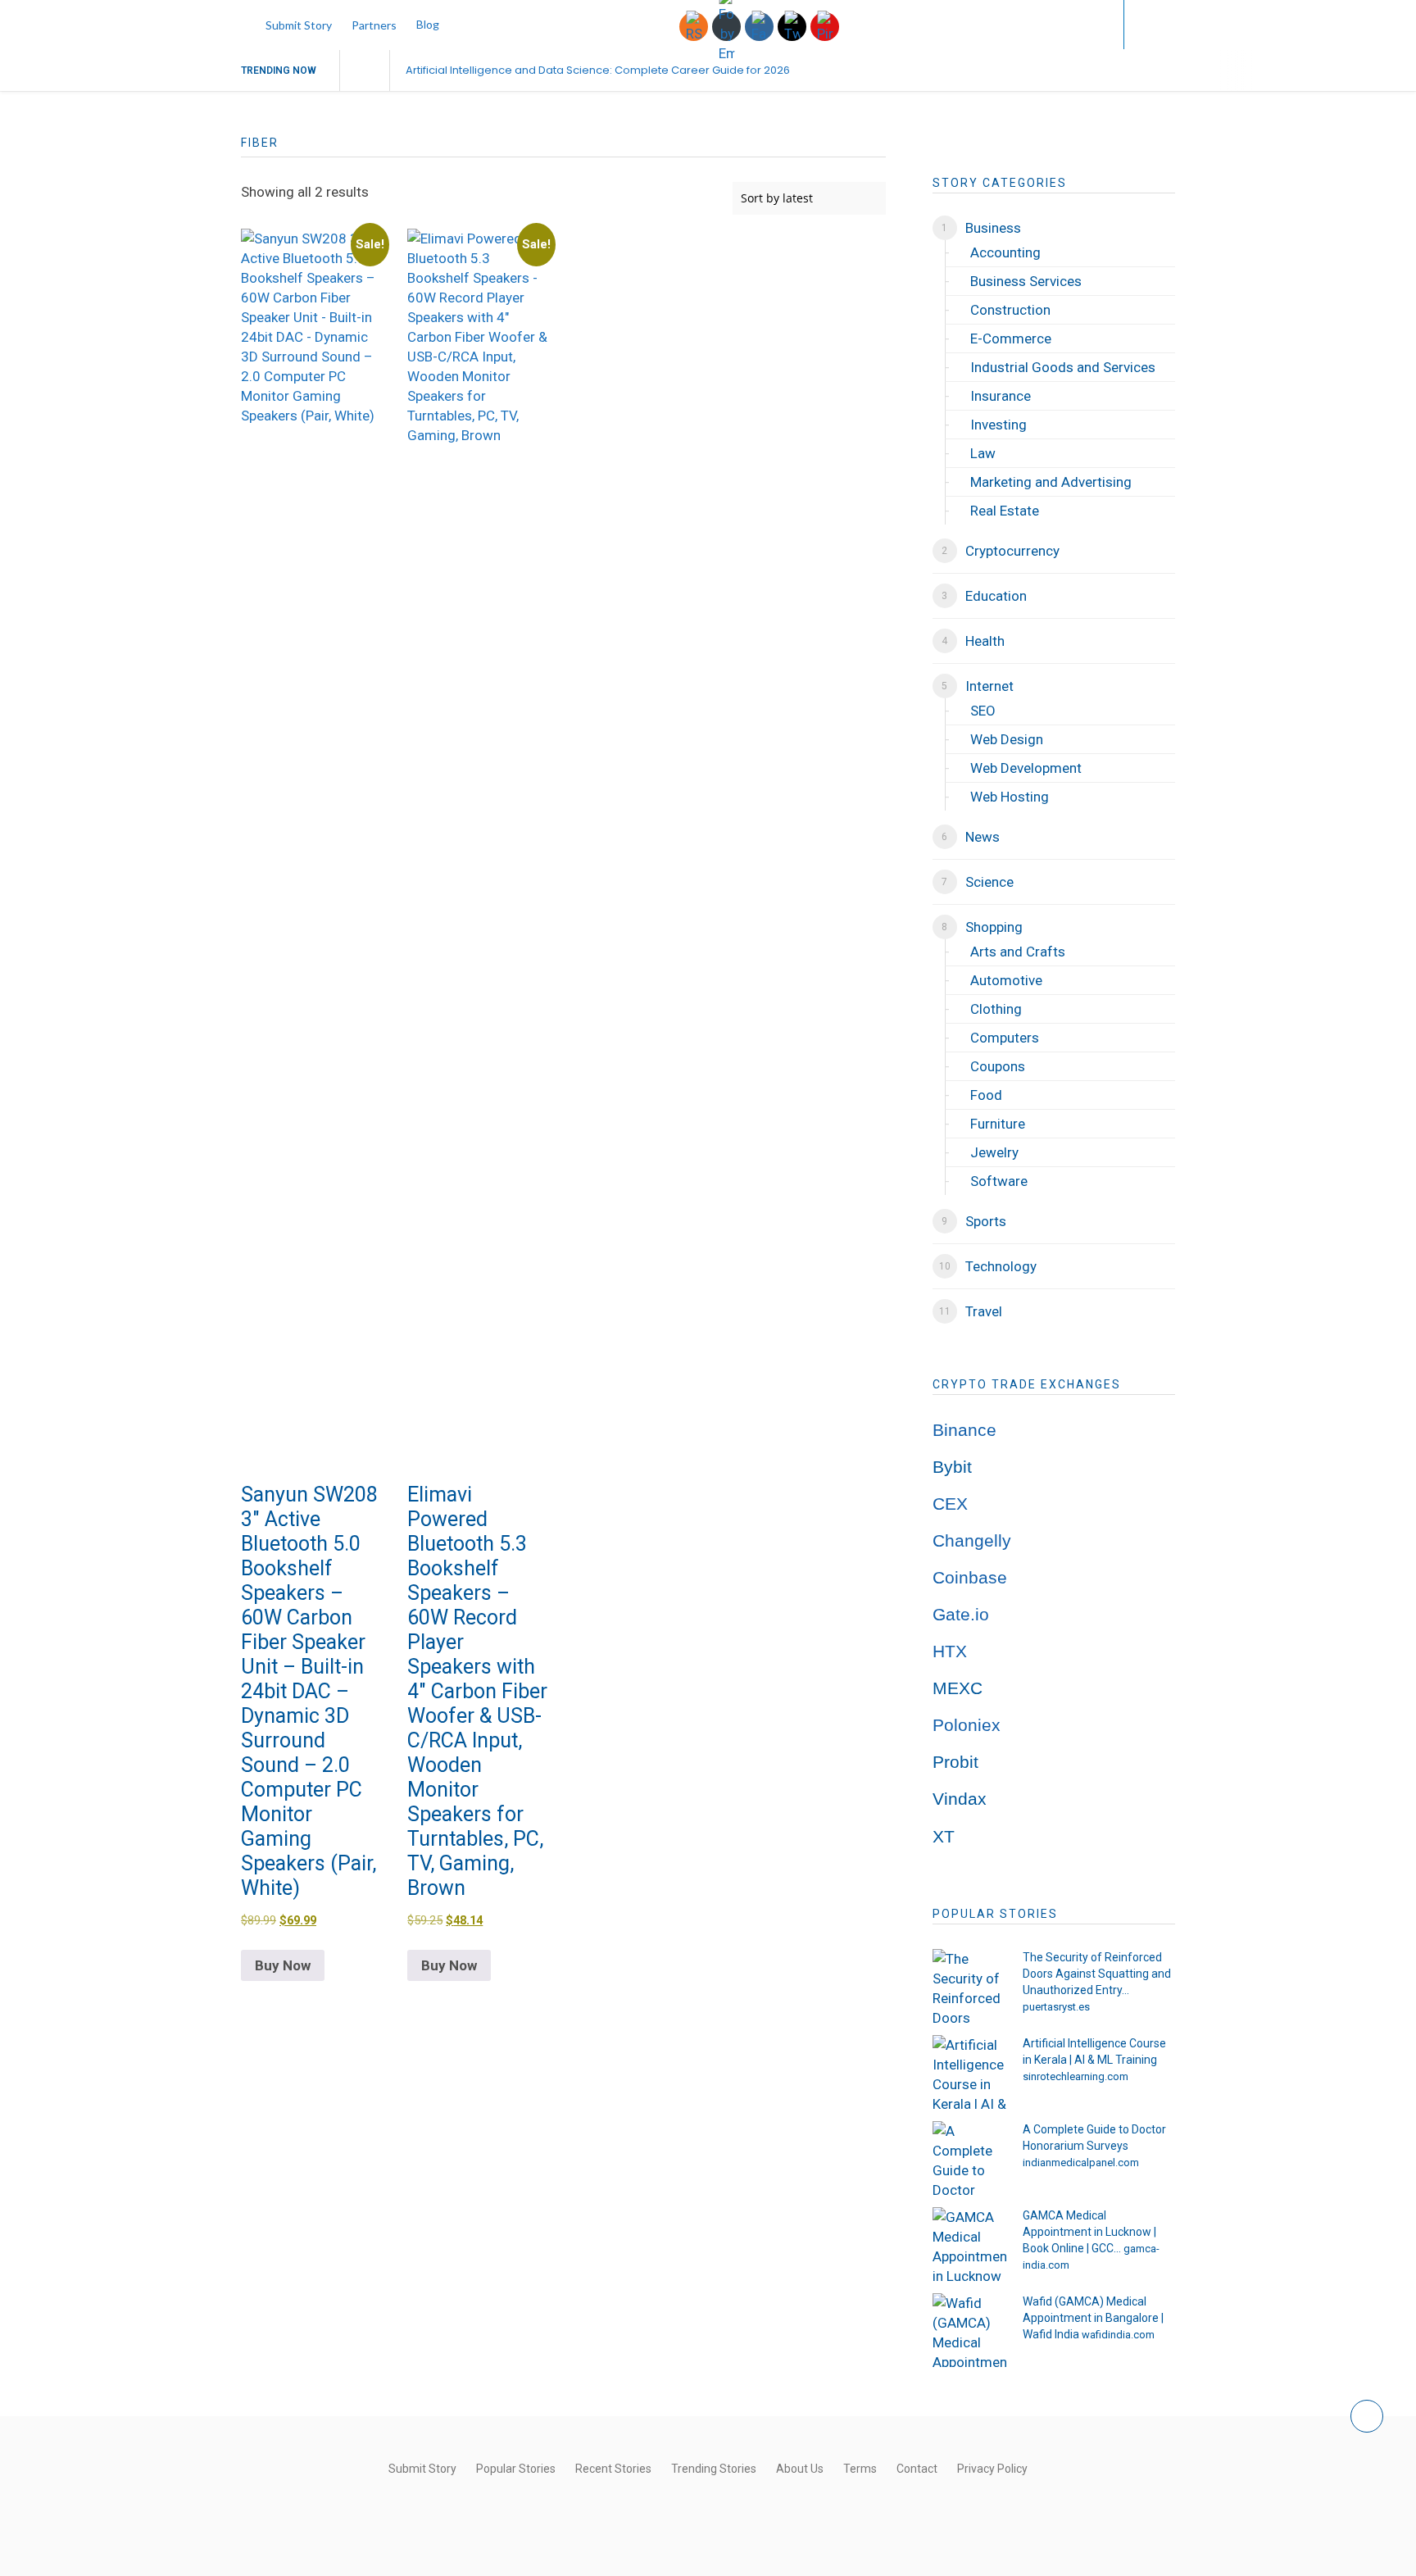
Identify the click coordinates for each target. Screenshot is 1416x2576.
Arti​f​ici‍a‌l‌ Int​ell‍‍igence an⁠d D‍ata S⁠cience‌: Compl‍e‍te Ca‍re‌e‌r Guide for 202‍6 (598, 70)
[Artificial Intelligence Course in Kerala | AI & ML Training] (969, 2072)
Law (983, 453)
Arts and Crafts (1018, 952)
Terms (860, 2469)
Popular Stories (516, 2469)
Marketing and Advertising (1051, 482)
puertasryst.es (1056, 2007)
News (983, 837)
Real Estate (1005, 511)
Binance (964, 1430)
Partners (374, 25)
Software (999, 1181)
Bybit (952, 1467)
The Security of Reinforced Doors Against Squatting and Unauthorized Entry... (1097, 1974)
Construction (1010, 310)
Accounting (1005, 252)
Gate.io (961, 1615)
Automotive (1006, 980)
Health (985, 641)
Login (1078, 24)
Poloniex (967, 1725)
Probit (955, 1762)
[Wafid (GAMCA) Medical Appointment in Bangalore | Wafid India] (969, 2330)
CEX (950, 1504)
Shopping (994, 927)
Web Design (1007, 739)
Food (986, 1095)
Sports (986, 1221)
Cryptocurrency (1012, 551)
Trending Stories (714, 2469)
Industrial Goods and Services (1063, 367)
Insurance (1001, 396)
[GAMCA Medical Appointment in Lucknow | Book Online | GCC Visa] (969, 2244)
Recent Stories (613, 2469)
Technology (1001, 1266)
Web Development (1026, 768)
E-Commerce (1011, 338)
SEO (983, 711)
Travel (984, 1311)
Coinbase (970, 1578)
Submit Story (299, 25)
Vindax (960, 1799)
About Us (800, 2469)
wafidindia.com (1118, 2335)
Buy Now (283, 1965)
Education (996, 596)
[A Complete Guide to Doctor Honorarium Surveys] (969, 2158)
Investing (998, 425)
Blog (428, 24)
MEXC (958, 1688)
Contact (917, 2469)
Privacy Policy (992, 2469)
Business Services (1026, 281)
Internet (989, 686)
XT (944, 1837)
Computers (1005, 1038)
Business (993, 228)
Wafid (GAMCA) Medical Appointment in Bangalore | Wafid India (1093, 2318)
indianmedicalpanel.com (1081, 2163)
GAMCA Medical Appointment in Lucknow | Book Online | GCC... (1089, 2232)
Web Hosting (1010, 797)
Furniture (998, 1124)
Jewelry (994, 1152)
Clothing (996, 1009)
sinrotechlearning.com (1076, 2076)
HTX (950, 1651)
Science (989, 882)
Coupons (998, 1066)
